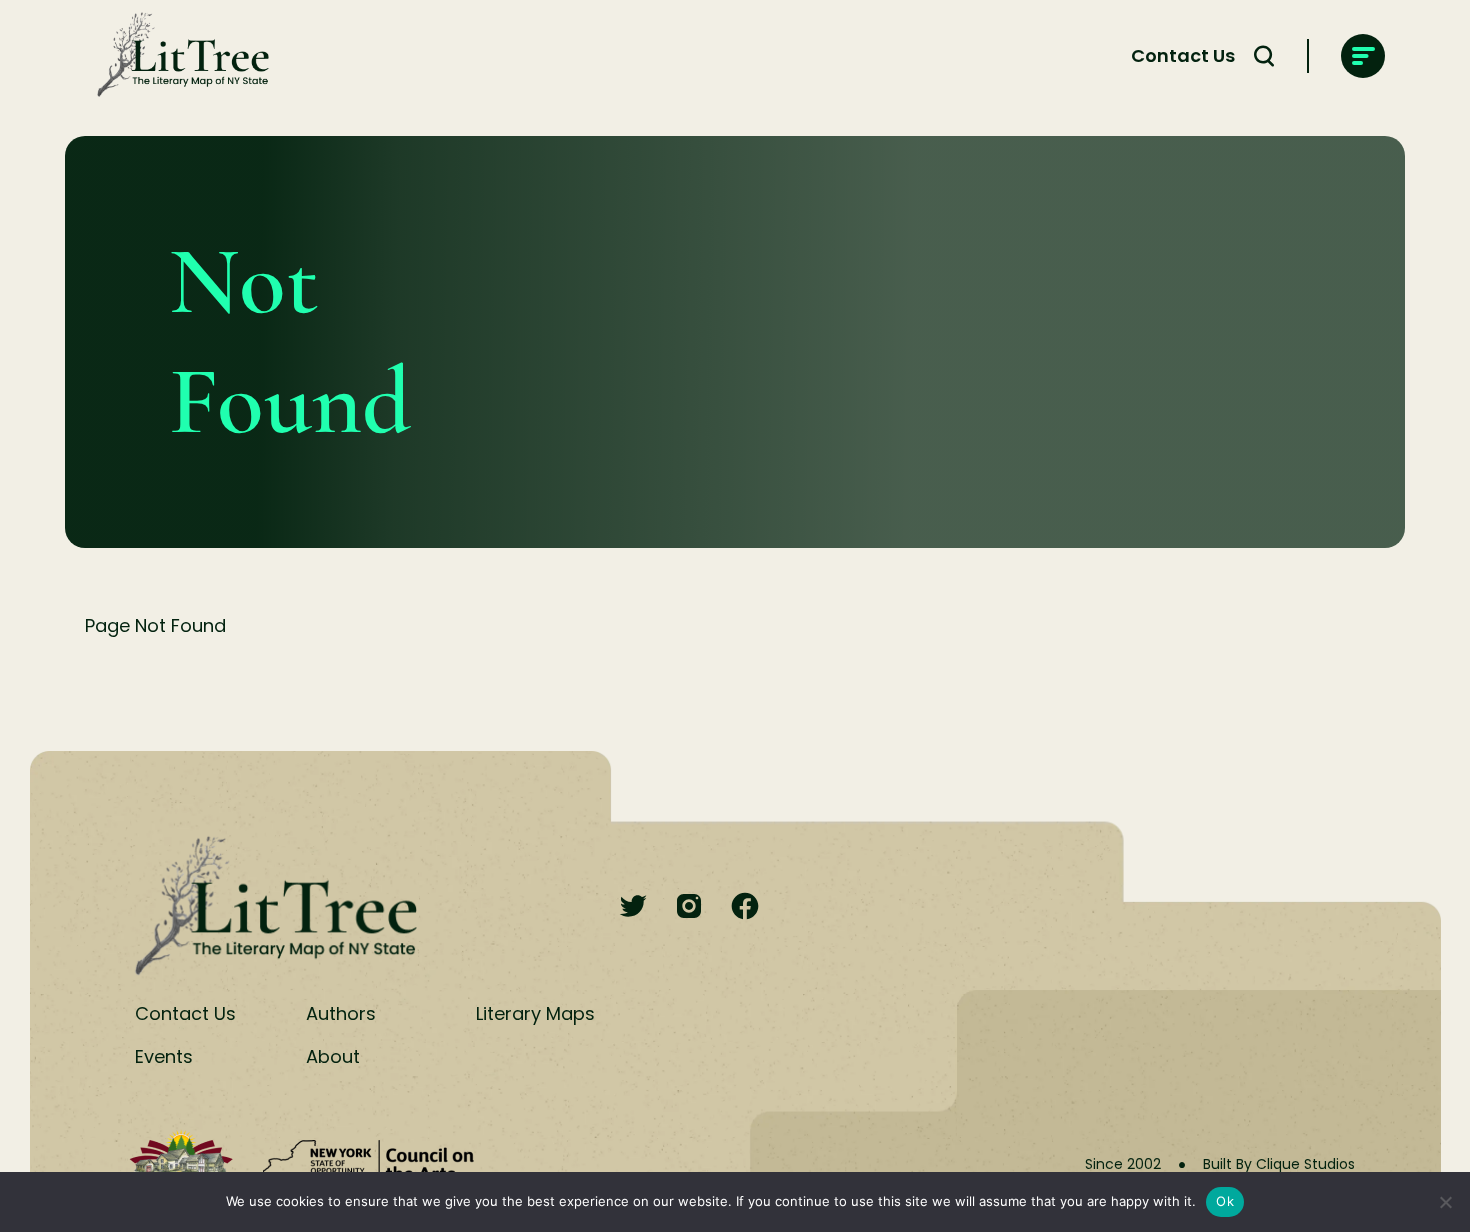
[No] (1445, 1202)
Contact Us (1183, 55)
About (333, 1056)
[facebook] (745, 907)
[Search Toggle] (1264, 56)
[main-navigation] (1363, 56)
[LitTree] (177, 56)
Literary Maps (535, 1013)
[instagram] (689, 907)
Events (164, 1056)
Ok (1225, 1201)
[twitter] (633, 907)
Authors (341, 1013)
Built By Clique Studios (1279, 1164)
